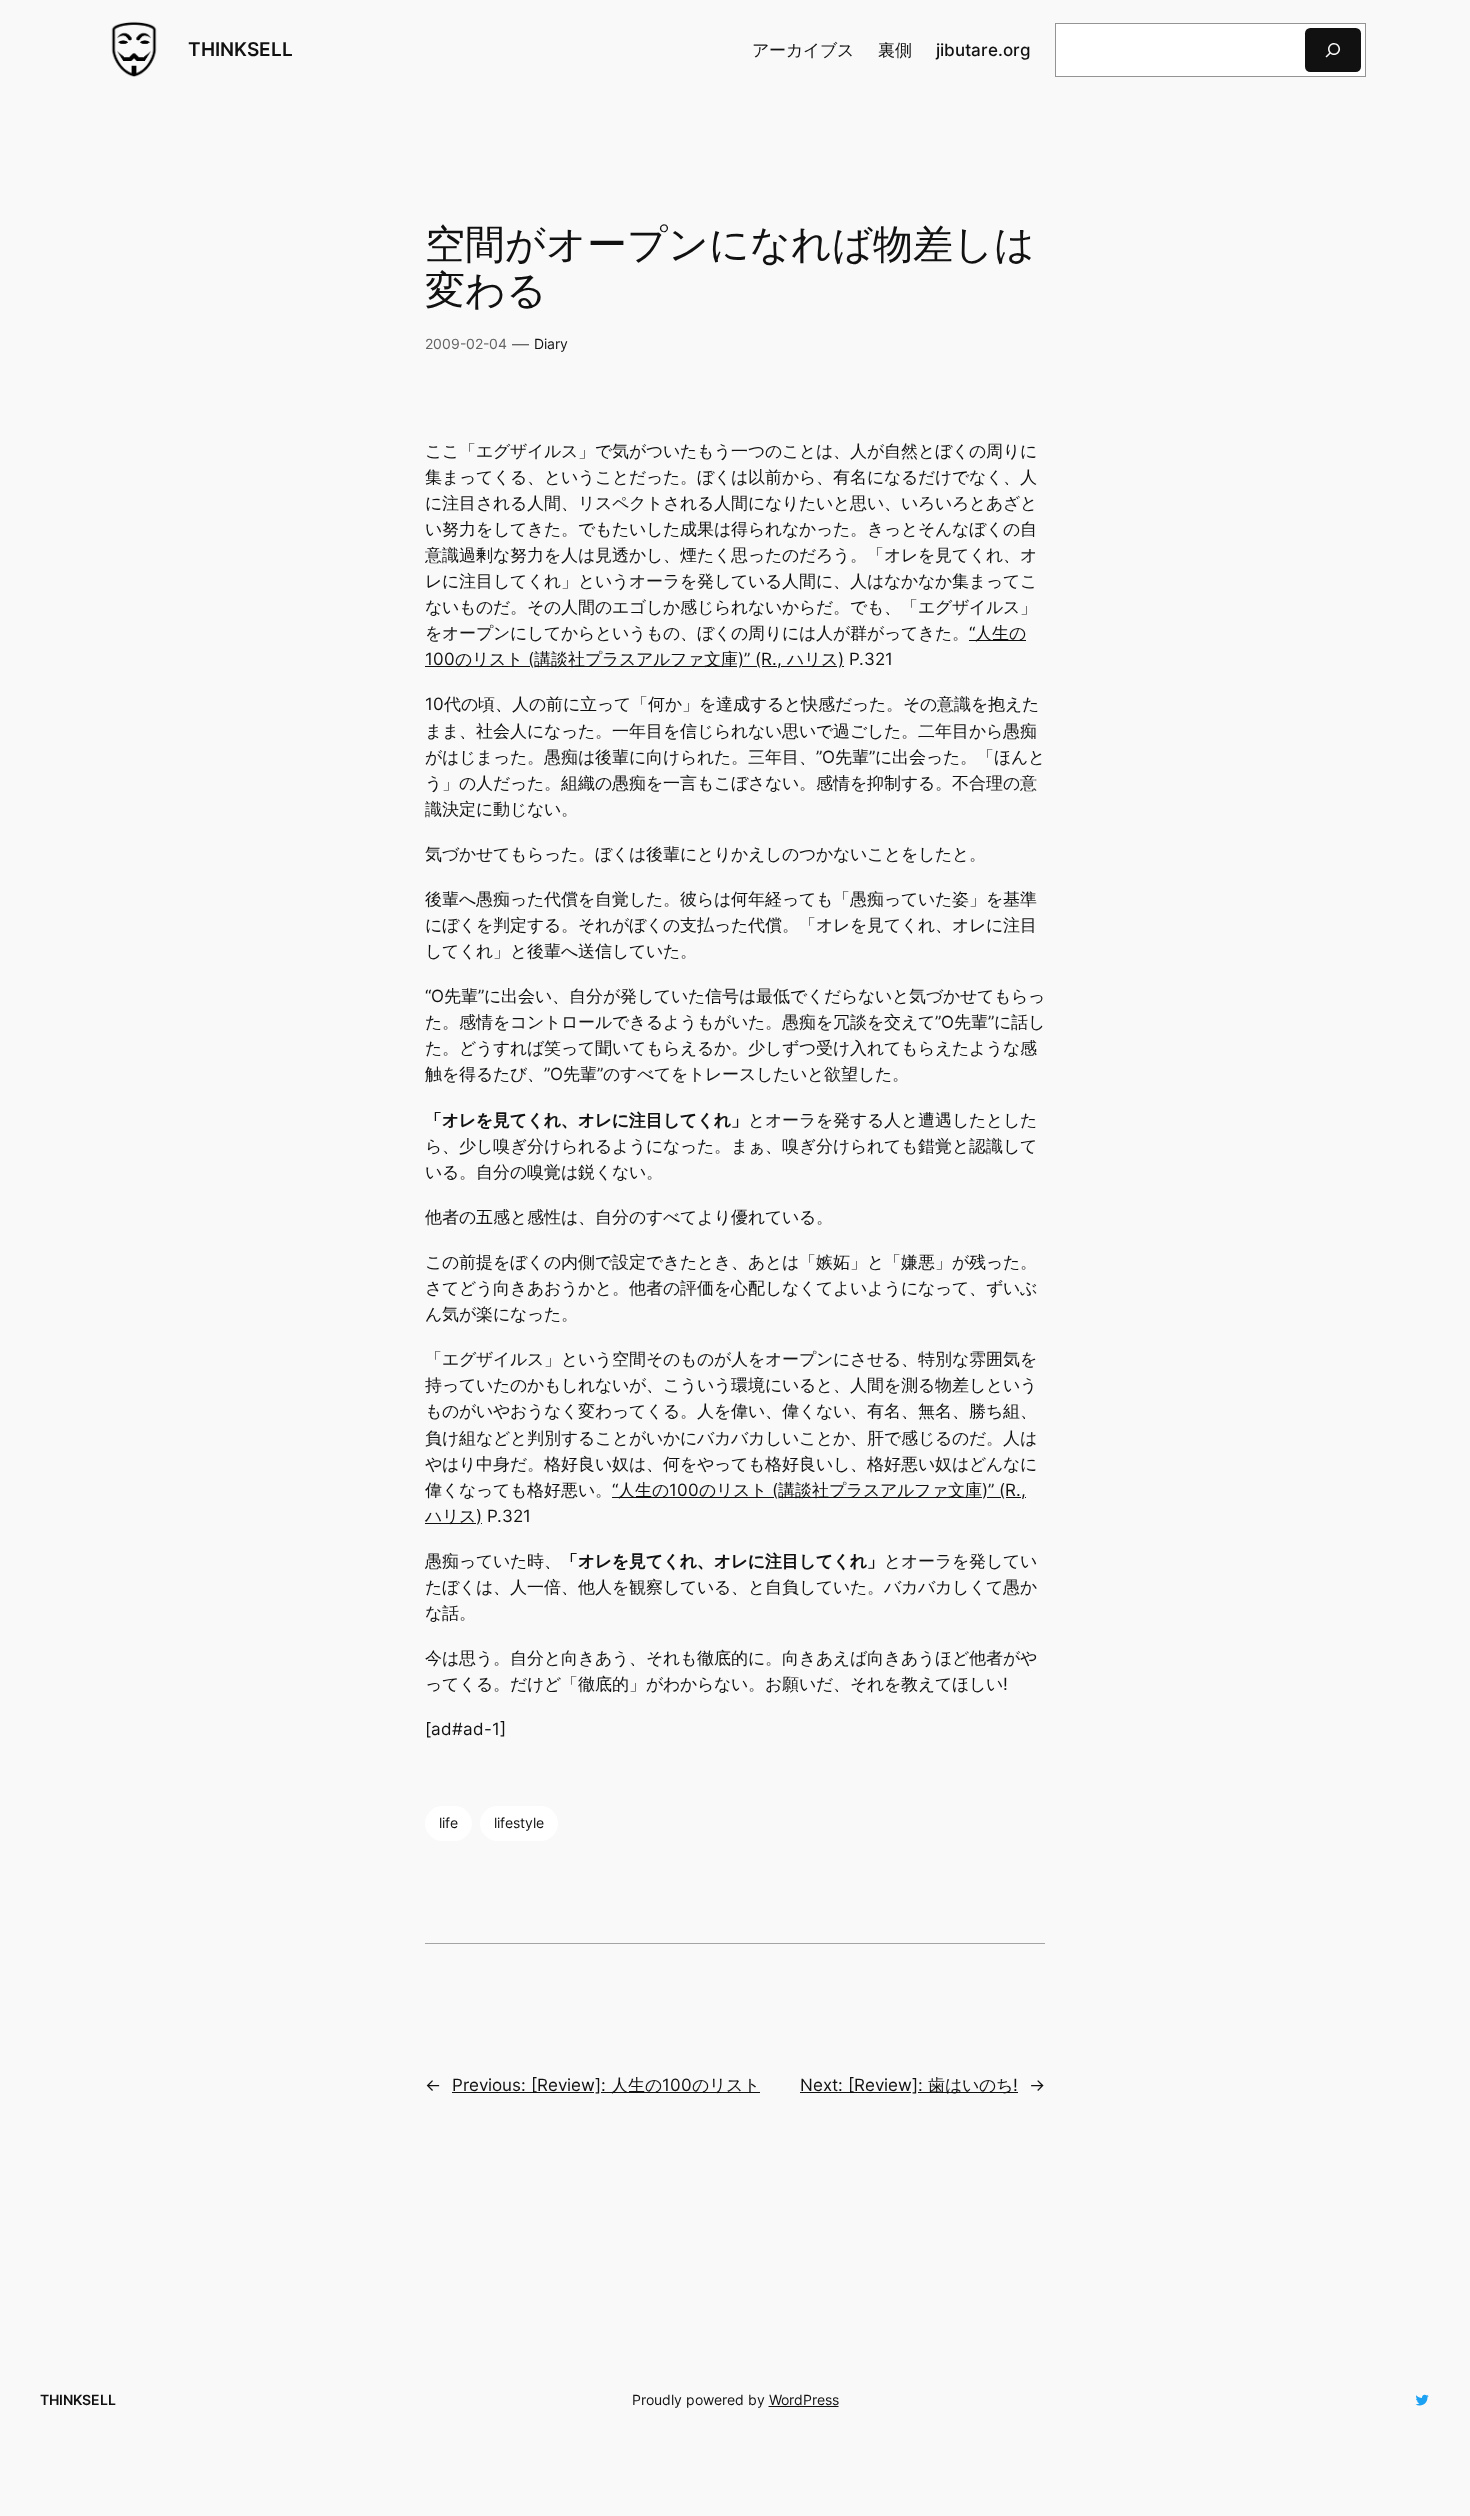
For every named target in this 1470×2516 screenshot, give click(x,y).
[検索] (1333, 49)
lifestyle (519, 1822)
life (448, 1822)
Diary (551, 343)
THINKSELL (240, 49)
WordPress (804, 2399)
